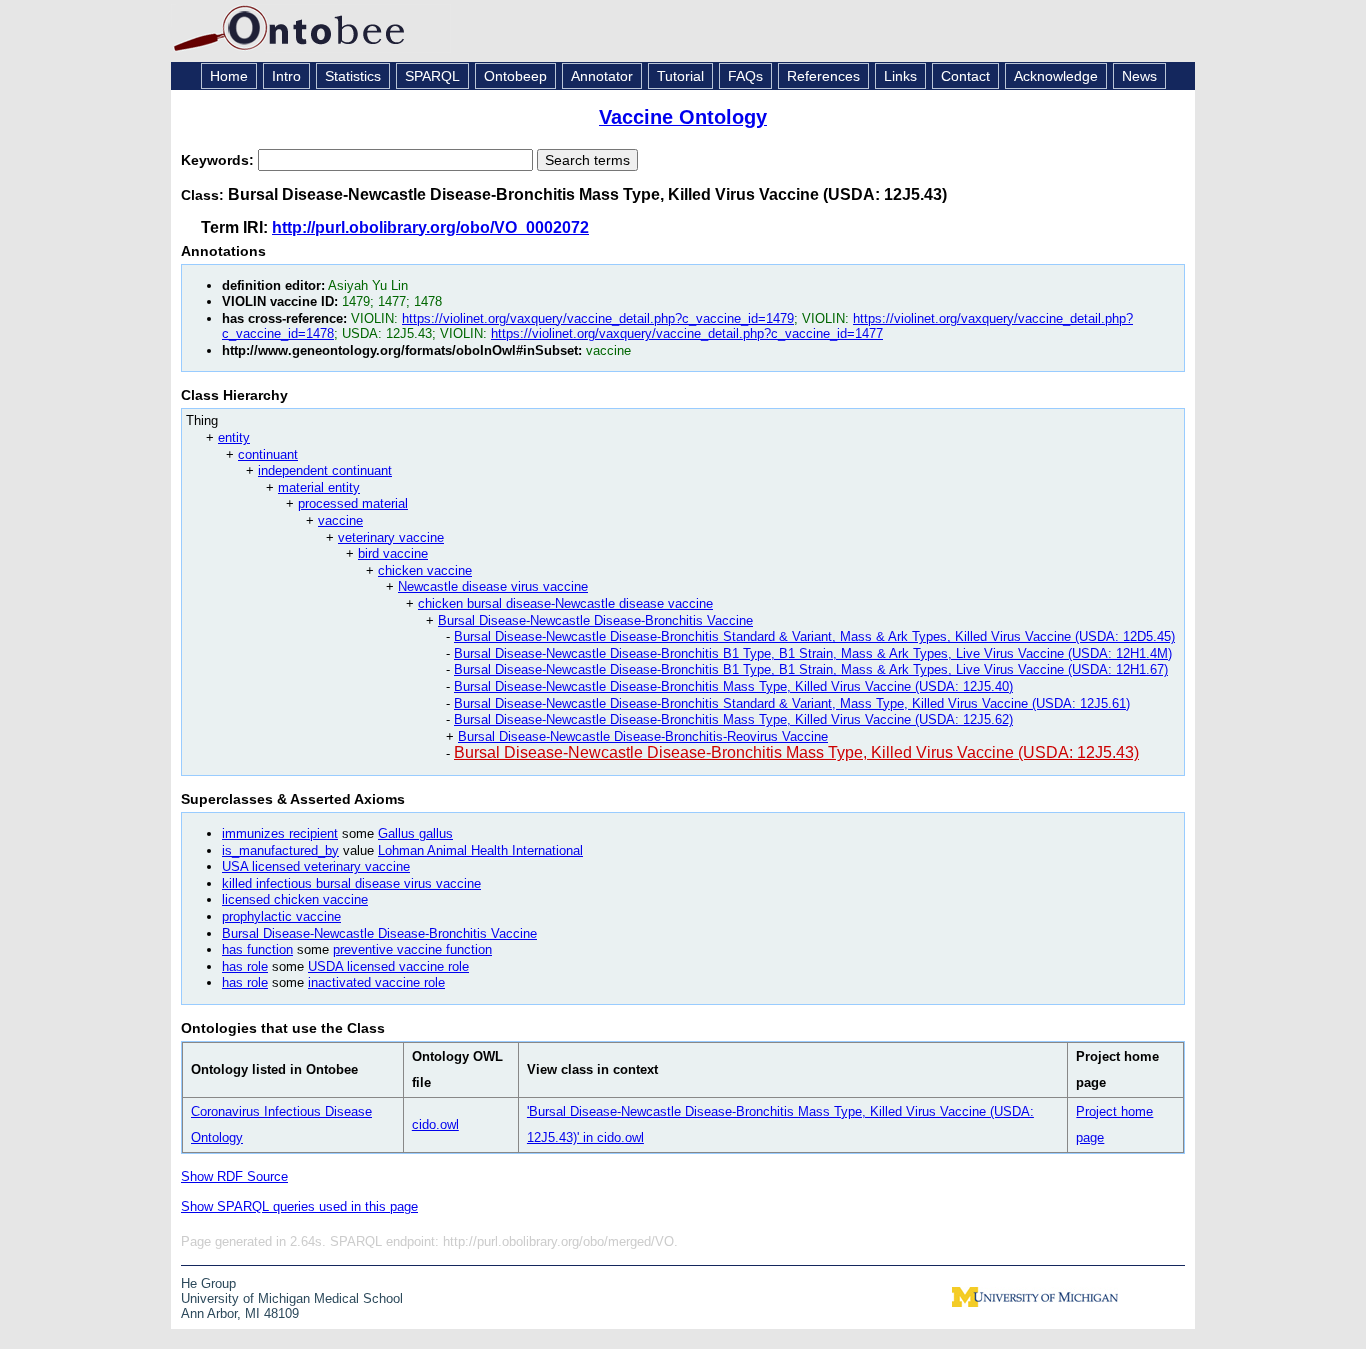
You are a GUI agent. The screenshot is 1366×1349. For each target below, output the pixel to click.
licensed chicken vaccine (295, 899)
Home (229, 76)
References (823, 76)
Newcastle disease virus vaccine (493, 586)
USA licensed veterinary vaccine (316, 866)
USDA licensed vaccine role (388, 966)
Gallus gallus (415, 833)
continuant (268, 454)
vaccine (340, 520)
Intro (286, 76)
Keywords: (219, 160)
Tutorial (680, 76)
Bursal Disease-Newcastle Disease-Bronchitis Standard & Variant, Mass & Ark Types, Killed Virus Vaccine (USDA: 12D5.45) (814, 636)
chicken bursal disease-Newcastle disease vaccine (565, 603)
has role (245, 966)
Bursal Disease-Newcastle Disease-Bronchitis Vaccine (595, 620)
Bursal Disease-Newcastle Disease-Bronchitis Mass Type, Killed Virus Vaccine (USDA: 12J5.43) (796, 752)
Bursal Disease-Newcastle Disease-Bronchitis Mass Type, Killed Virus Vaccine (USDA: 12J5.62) (733, 719)
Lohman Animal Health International (480, 850)
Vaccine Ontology (683, 117)
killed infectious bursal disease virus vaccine (351, 883)
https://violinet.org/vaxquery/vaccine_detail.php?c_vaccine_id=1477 (687, 333)
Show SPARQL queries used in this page (299, 1206)
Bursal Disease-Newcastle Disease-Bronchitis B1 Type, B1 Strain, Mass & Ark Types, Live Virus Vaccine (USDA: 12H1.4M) (813, 653)
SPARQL (432, 76)
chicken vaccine (425, 570)
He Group (208, 1283)
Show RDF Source (234, 1176)
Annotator (602, 76)
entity (234, 437)
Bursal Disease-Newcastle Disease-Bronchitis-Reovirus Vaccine (643, 736)
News (1139, 76)
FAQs (745, 76)
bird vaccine (393, 553)
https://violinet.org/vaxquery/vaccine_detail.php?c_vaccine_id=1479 (598, 318)
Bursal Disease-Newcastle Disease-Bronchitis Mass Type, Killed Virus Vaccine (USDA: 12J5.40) (733, 686)
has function (257, 949)
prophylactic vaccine (281, 916)
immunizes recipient (280, 833)
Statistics (353, 76)
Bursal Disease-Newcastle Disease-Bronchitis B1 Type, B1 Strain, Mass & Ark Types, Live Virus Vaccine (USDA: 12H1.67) (811, 669)
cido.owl (435, 1124)
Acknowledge (1056, 76)
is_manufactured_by (280, 850)
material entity (319, 487)
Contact (965, 76)
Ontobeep (515, 76)
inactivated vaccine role (376, 982)
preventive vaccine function (412, 949)
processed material (353, 503)
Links (900, 76)
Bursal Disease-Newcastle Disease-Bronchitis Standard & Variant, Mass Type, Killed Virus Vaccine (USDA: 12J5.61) (792, 703)
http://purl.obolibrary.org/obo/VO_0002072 (430, 227)
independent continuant (325, 470)
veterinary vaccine (391, 537)
